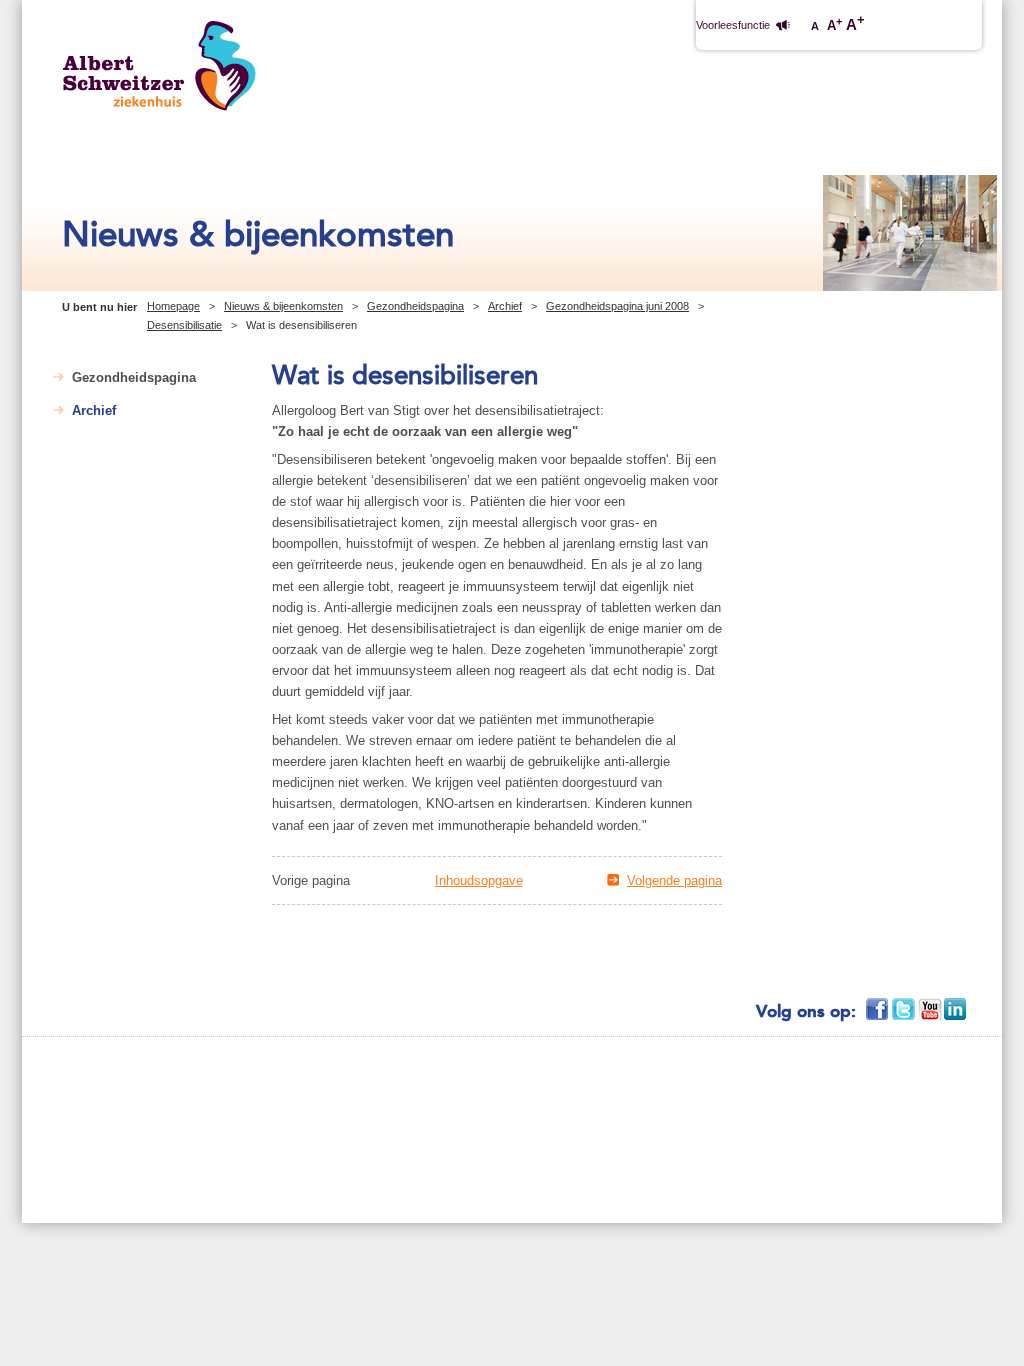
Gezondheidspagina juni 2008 (617, 306)
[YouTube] (931, 1009)
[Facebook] (879, 1009)
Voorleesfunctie (733, 25)
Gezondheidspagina (415, 306)
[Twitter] (905, 1009)
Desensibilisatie (184, 325)
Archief (505, 306)
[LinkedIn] (957, 1009)
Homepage (173, 306)
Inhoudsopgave (479, 880)
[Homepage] (159, 65)
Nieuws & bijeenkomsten (283, 306)
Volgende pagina (674, 880)
